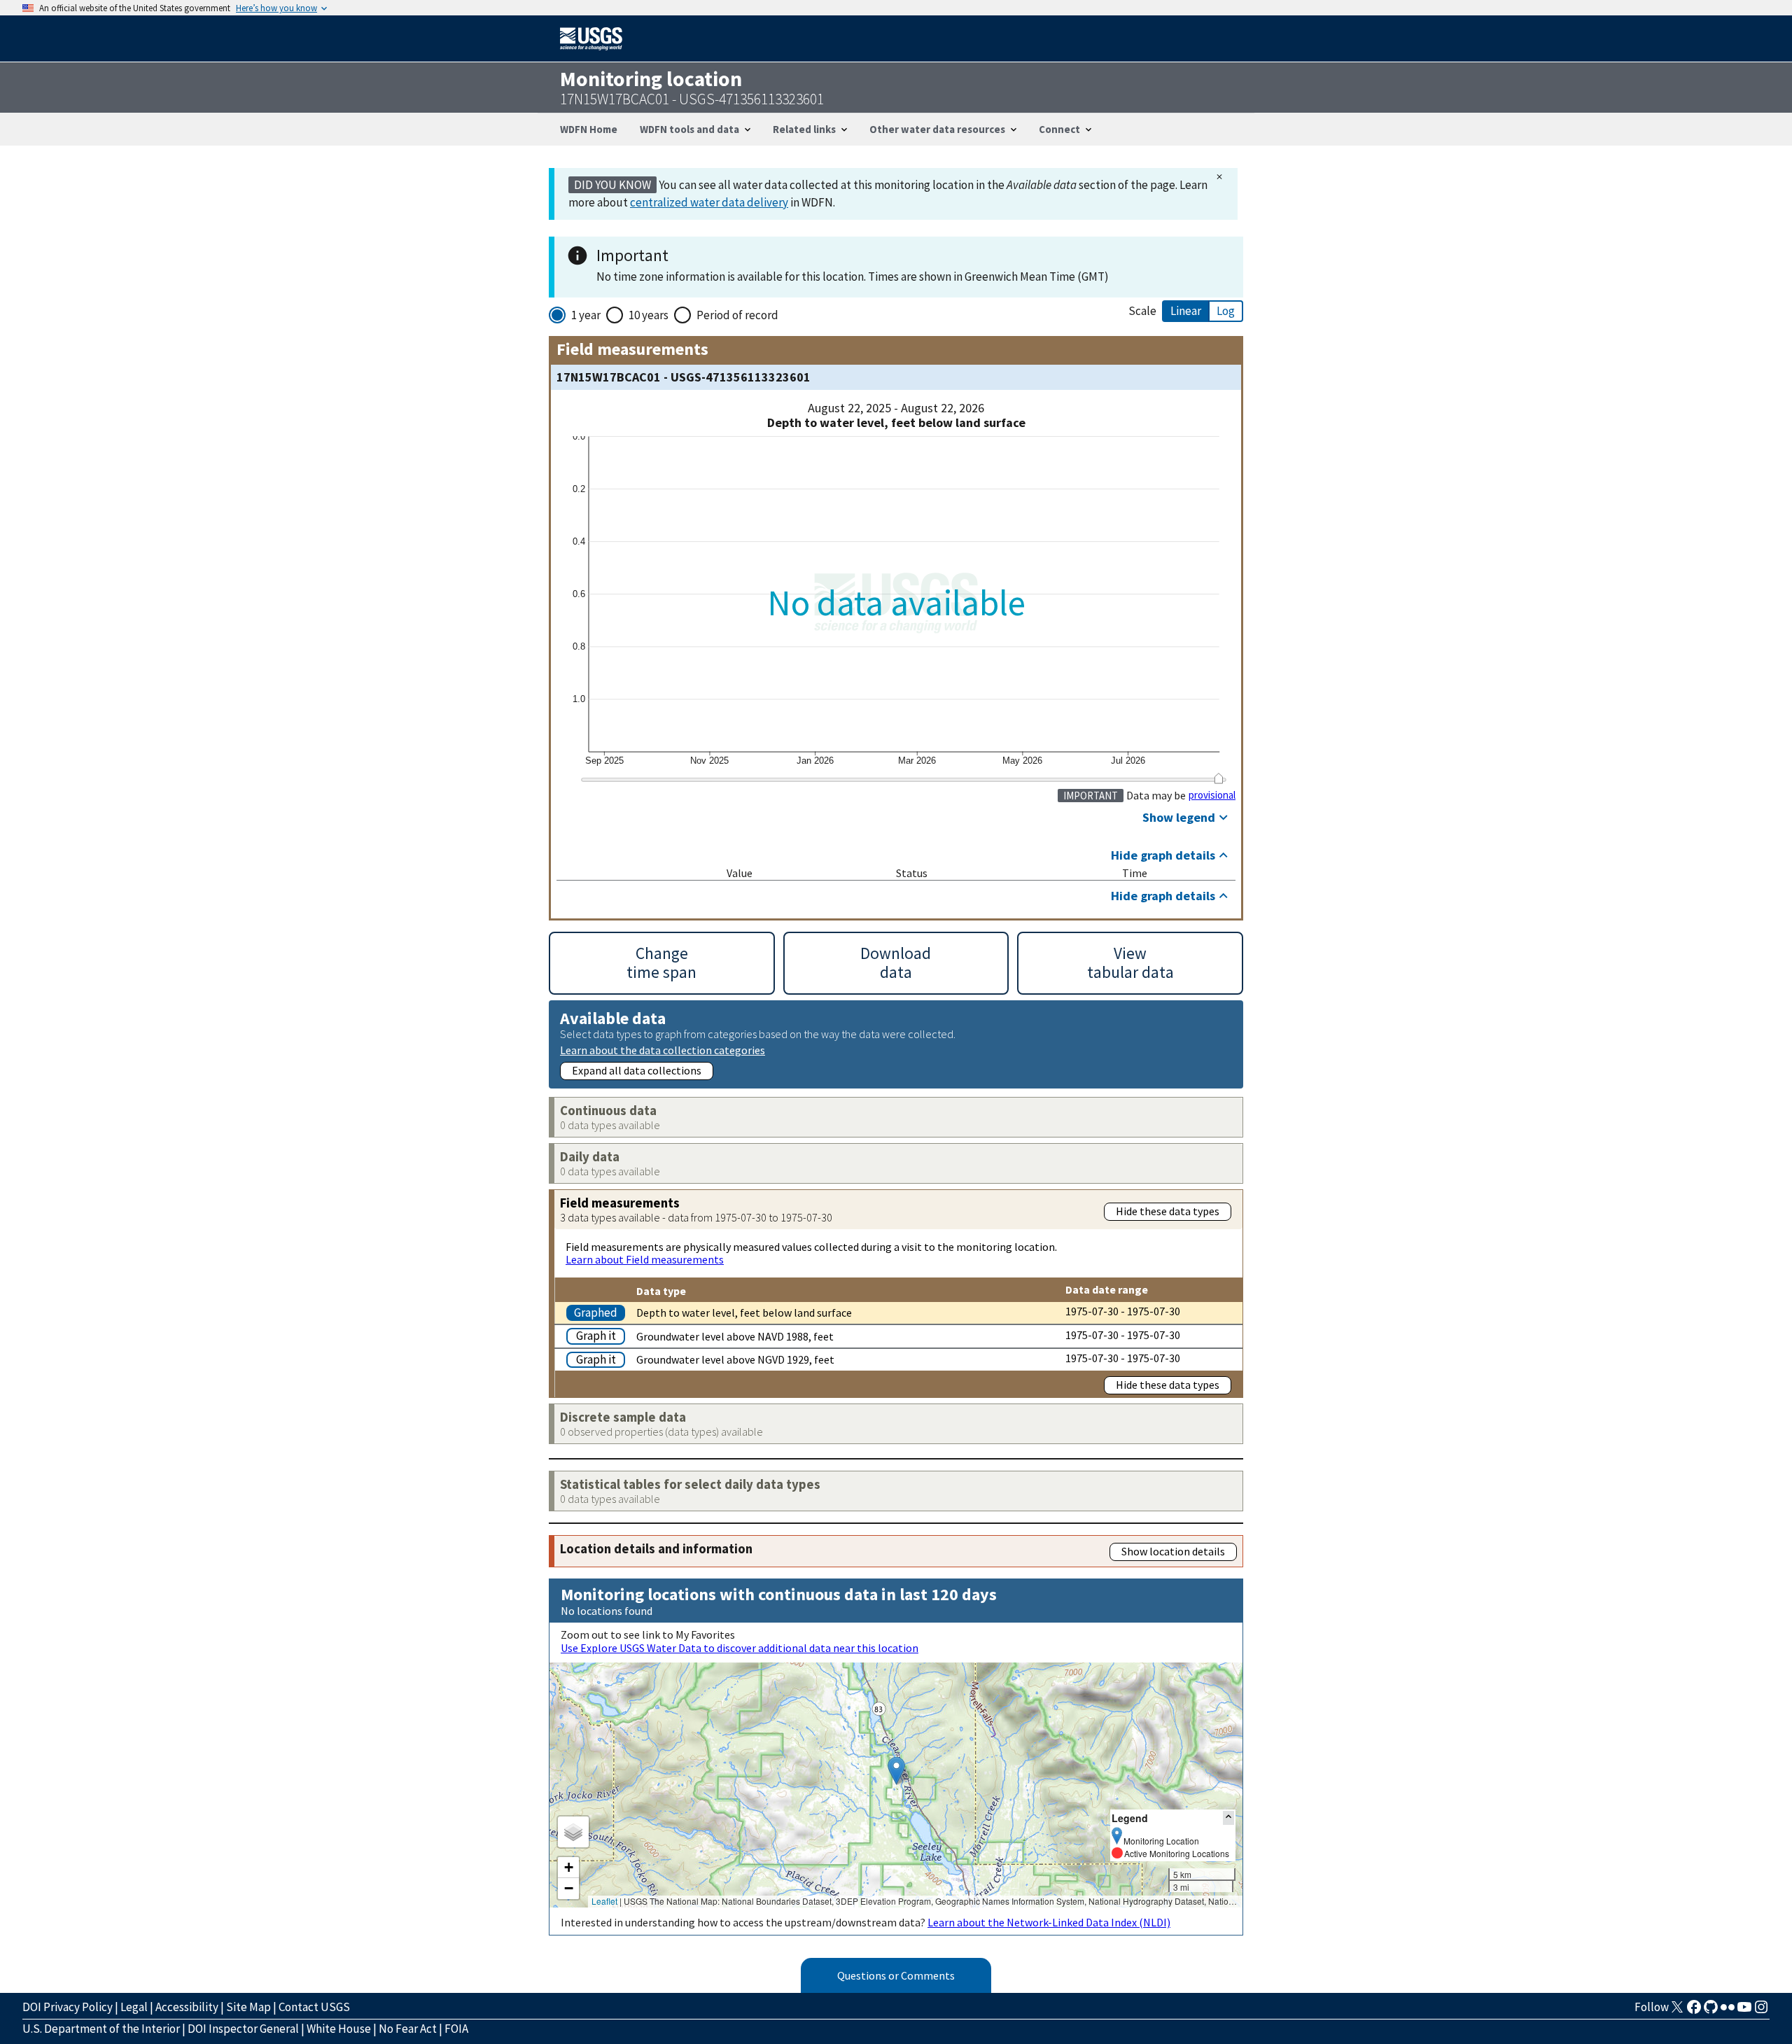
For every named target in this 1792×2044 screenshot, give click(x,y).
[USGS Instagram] (1761, 2011)
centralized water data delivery (709, 202)
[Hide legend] (1228, 1818)
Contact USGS (314, 2007)
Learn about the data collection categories (663, 1050)
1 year (586, 315)
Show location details (1173, 1551)
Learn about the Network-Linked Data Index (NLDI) (1049, 1922)
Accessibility (187, 2007)
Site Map (248, 2007)
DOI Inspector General (243, 2029)
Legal (134, 2007)
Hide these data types (1168, 1211)
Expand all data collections (637, 1070)
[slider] (1218, 778)
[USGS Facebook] (1694, 2011)
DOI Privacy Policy (68, 2007)
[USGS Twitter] (1677, 2011)
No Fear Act (408, 2029)
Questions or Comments (896, 1975)
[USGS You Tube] (1744, 2011)
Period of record (737, 315)
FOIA (456, 2029)
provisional (1212, 795)
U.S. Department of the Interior (101, 2029)
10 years (649, 315)
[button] (896, 1771)
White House (339, 2029)
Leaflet (604, 1901)
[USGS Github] (1711, 2011)
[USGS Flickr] (1728, 2011)
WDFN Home (589, 129)
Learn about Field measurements (645, 1259)
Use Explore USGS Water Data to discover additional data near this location (740, 1648)
